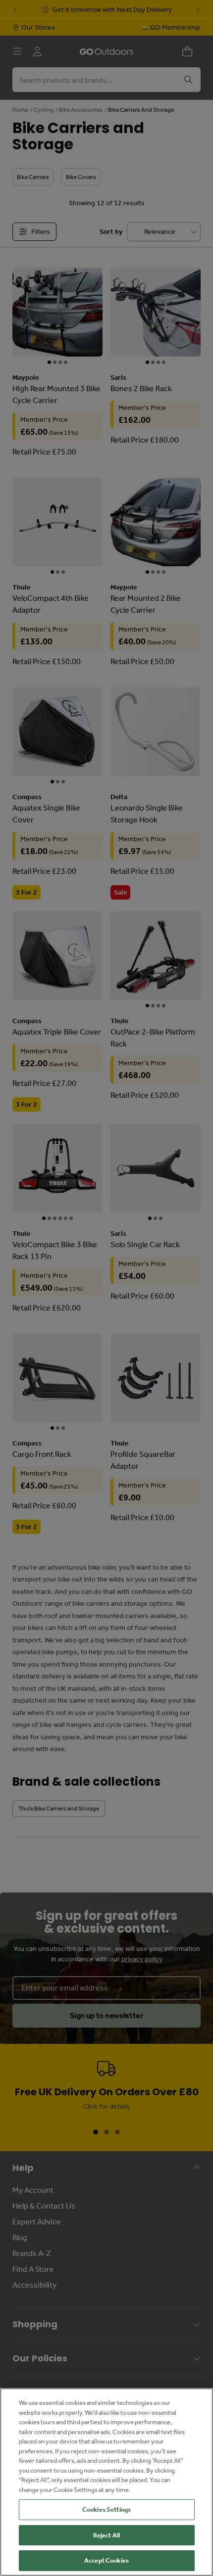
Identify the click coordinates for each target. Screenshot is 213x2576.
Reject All (106, 2535)
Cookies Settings (106, 2509)
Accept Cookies (106, 2560)
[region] (106, 2482)
